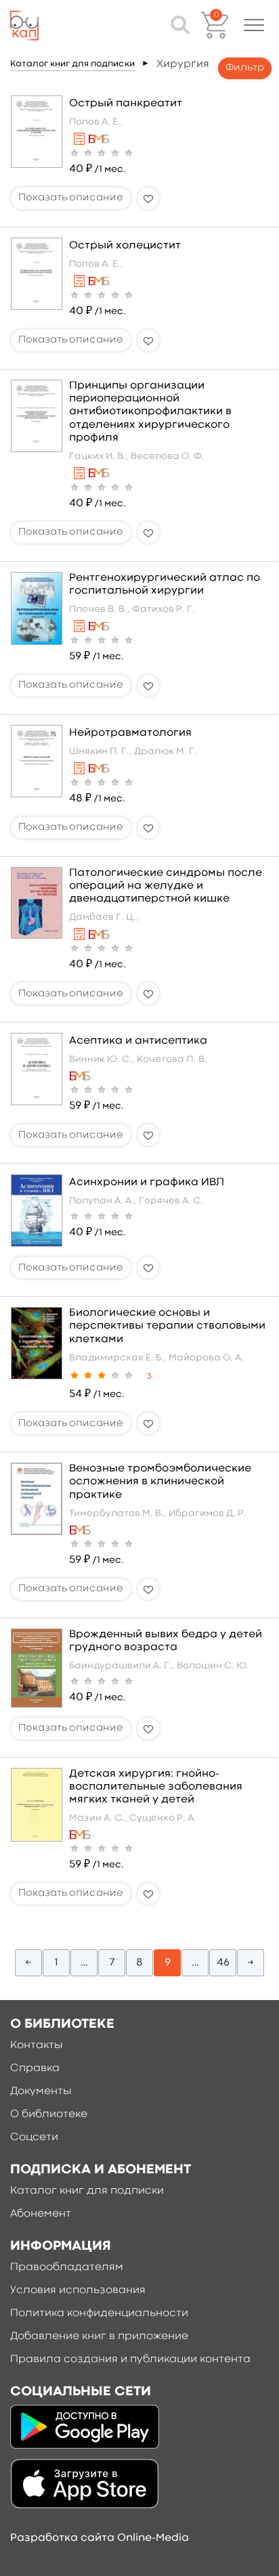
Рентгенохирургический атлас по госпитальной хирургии (165, 584)
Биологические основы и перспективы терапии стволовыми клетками (167, 1326)
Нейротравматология (130, 733)
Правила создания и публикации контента (130, 2359)
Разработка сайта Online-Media (100, 2538)
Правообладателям (67, 2267)
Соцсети (34, 2137)
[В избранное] (148, 198)
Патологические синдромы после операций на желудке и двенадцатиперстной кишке (166, 886)
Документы (41, 2091)
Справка (35, 2068)
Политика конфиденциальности (99, 2313)
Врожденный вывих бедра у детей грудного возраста (166, 1641)
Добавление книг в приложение (99, 2336)
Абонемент (41, 2214)
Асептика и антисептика (138, 1041)
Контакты (37, 2045)
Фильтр (245, 68)
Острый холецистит (125, 246)
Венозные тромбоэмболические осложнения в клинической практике (160, 1482)
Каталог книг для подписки (72, 64)
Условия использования (78, 2290)
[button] (254, 25)
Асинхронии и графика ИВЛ (147, 1182)
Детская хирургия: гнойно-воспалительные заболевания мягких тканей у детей (156, 1787)
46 (223, 1963)
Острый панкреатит (126, 104)
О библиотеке (49, 2114)
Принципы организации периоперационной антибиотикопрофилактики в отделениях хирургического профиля (150, 412)
